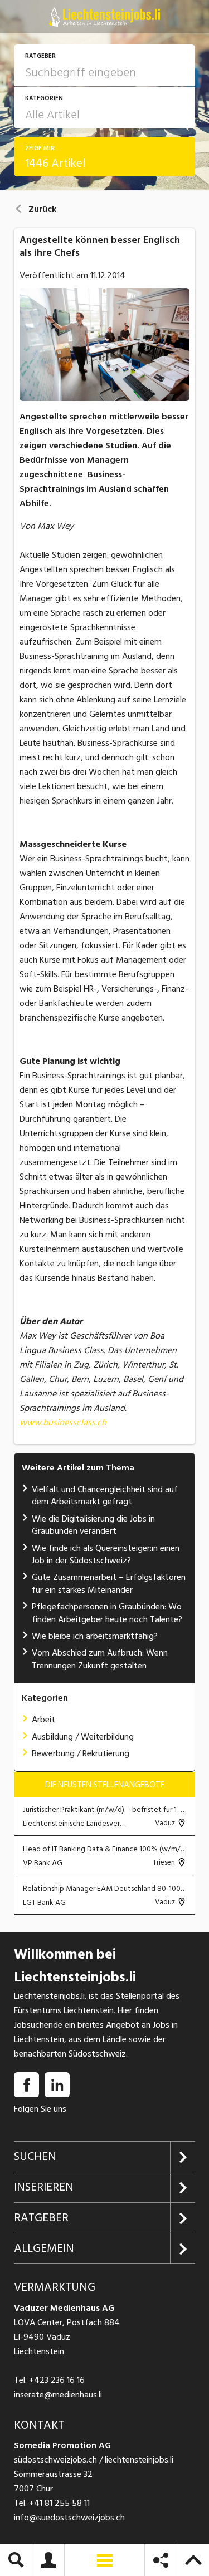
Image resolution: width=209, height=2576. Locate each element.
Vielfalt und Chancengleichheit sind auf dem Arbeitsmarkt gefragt (105, 1495)
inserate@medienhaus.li (58, 2395)
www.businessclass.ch (63, 1423)
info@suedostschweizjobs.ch (69, 2518)
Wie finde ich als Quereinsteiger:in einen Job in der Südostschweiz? (106, 1554)
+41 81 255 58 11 (59, 2503)
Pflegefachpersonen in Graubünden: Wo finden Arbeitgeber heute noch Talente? (107, 1613)
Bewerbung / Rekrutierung (81, 1753)
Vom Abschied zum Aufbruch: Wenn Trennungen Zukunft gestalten (100, 1659)
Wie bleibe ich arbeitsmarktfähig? (95, 1636)
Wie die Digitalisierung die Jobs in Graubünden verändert (93, 1525)
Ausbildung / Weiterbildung (83, 1737)
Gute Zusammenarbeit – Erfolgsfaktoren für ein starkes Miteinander (109, 1583)
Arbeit (43, 1720)
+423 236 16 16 (57, 2380)
